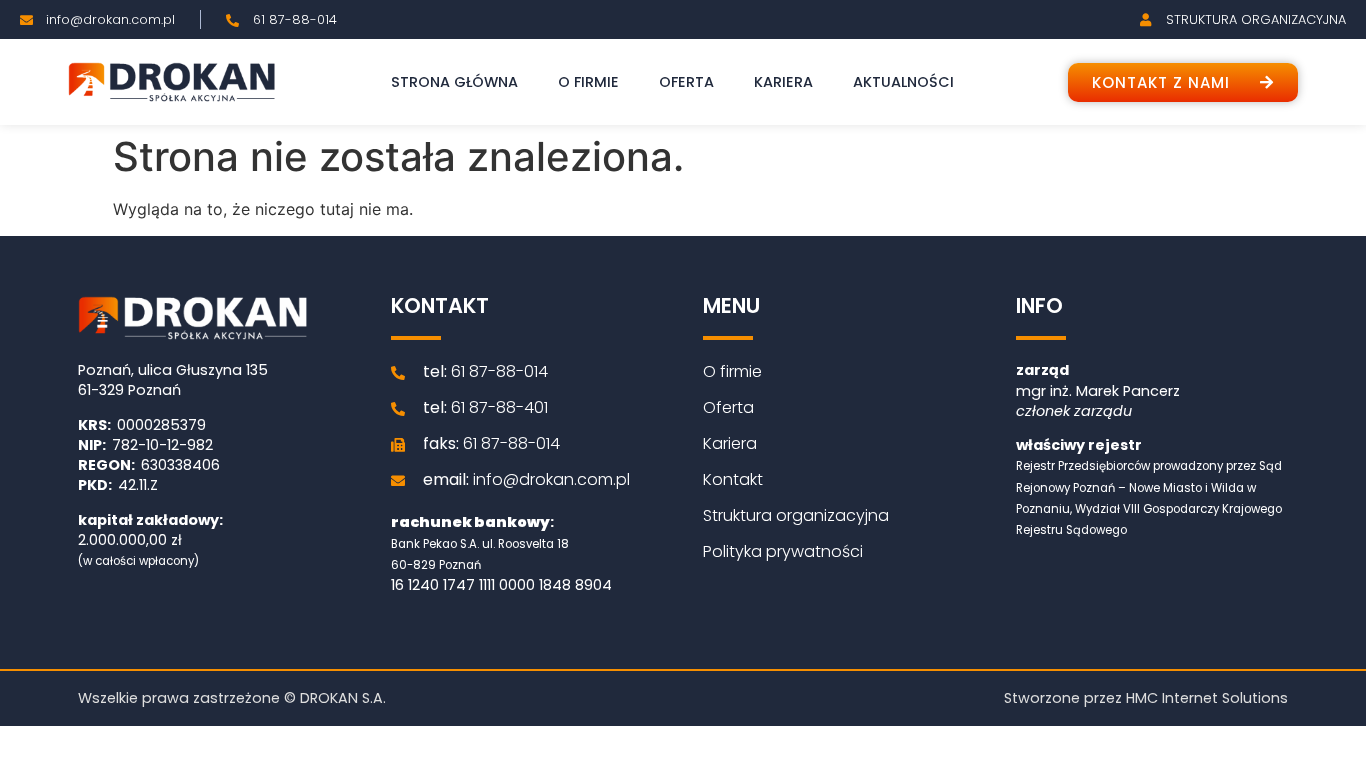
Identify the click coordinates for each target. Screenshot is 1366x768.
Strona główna (454, 82)
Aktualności (903, 82)
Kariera (783, 82)
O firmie (588, 82)
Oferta (686, 82)
